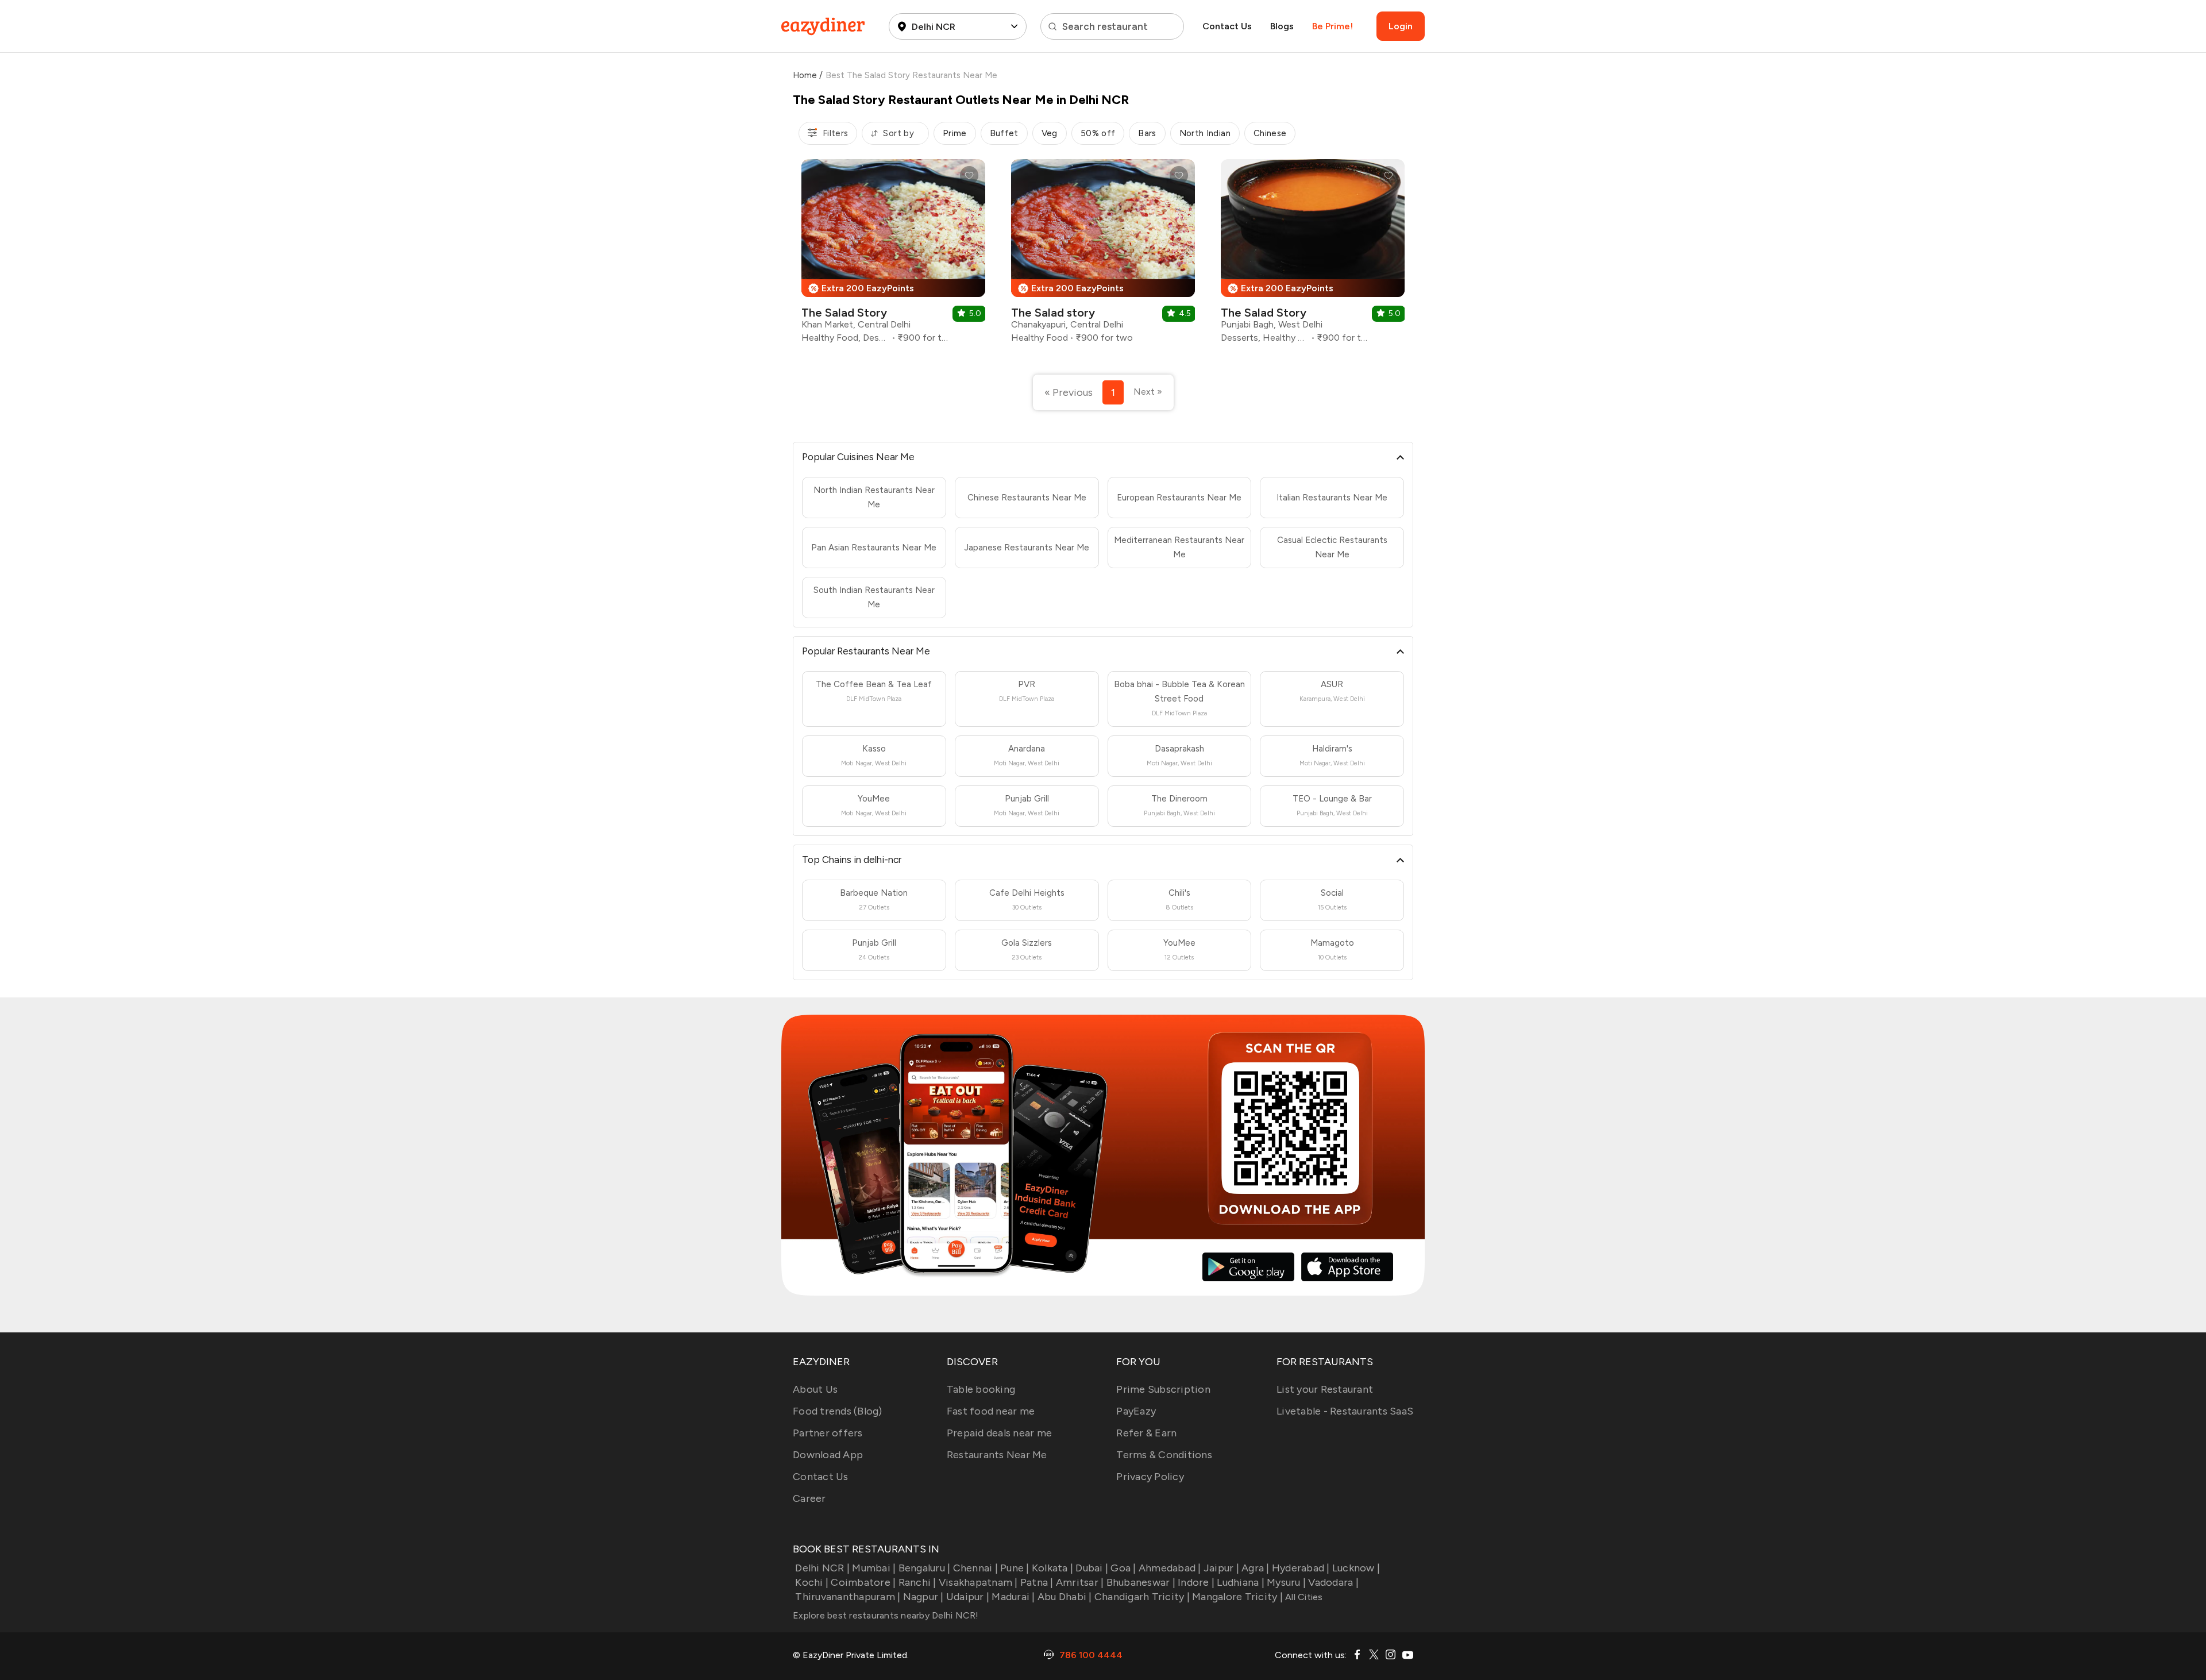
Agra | (1256, 1568)
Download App (828, 1455)
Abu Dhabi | (1065, 1597)
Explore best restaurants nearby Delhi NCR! (886, 1615)
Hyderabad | (1301, 1568)
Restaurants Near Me (997, 1455)
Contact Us (1227, 26)
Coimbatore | (863, 1582)
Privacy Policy (1150, 1477)
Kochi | (812, 1582)
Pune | (1015, 1568)
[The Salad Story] (893, 255)
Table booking (981, 1389)
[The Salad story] (1103, 255)
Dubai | (1092, 1568)
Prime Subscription (1163, 1389)
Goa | (1123, 1568)
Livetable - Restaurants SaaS (1345, 1411)
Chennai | (975, 1568)
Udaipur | (968, 1597)
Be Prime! (1333, 26)
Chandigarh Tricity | (1142, 1597)
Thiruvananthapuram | (848, 1597)
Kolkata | (1052, 1568)
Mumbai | (874, 1568)
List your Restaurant (1325, 1389)
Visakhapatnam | (978, 1582)
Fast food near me (991, 1411)
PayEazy (1136, 1411)
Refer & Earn (1146, 1433)
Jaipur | (1221, 1568)
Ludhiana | (1241, 1582)
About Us (815, 1389)
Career (809, 1498)
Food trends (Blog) (838, 1411)
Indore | (1196, 1582)
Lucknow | (1356, 1568)
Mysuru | (1286, 1582)
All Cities (1303, 1597)
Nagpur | (923, 1597)
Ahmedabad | (1170, 1568)
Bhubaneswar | (1141, 1582)
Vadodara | (1333, 1582)
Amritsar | (1080, 1582)
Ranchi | (917, 1582)
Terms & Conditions (1164, 1455)
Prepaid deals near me (999, 1433)
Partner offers (828, 1433)
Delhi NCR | (822, 1568)
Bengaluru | (924, 1568)
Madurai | (1013, 1597)
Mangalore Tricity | (1237, 1597)
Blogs (1282, 26)
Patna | (1037, 1582)
